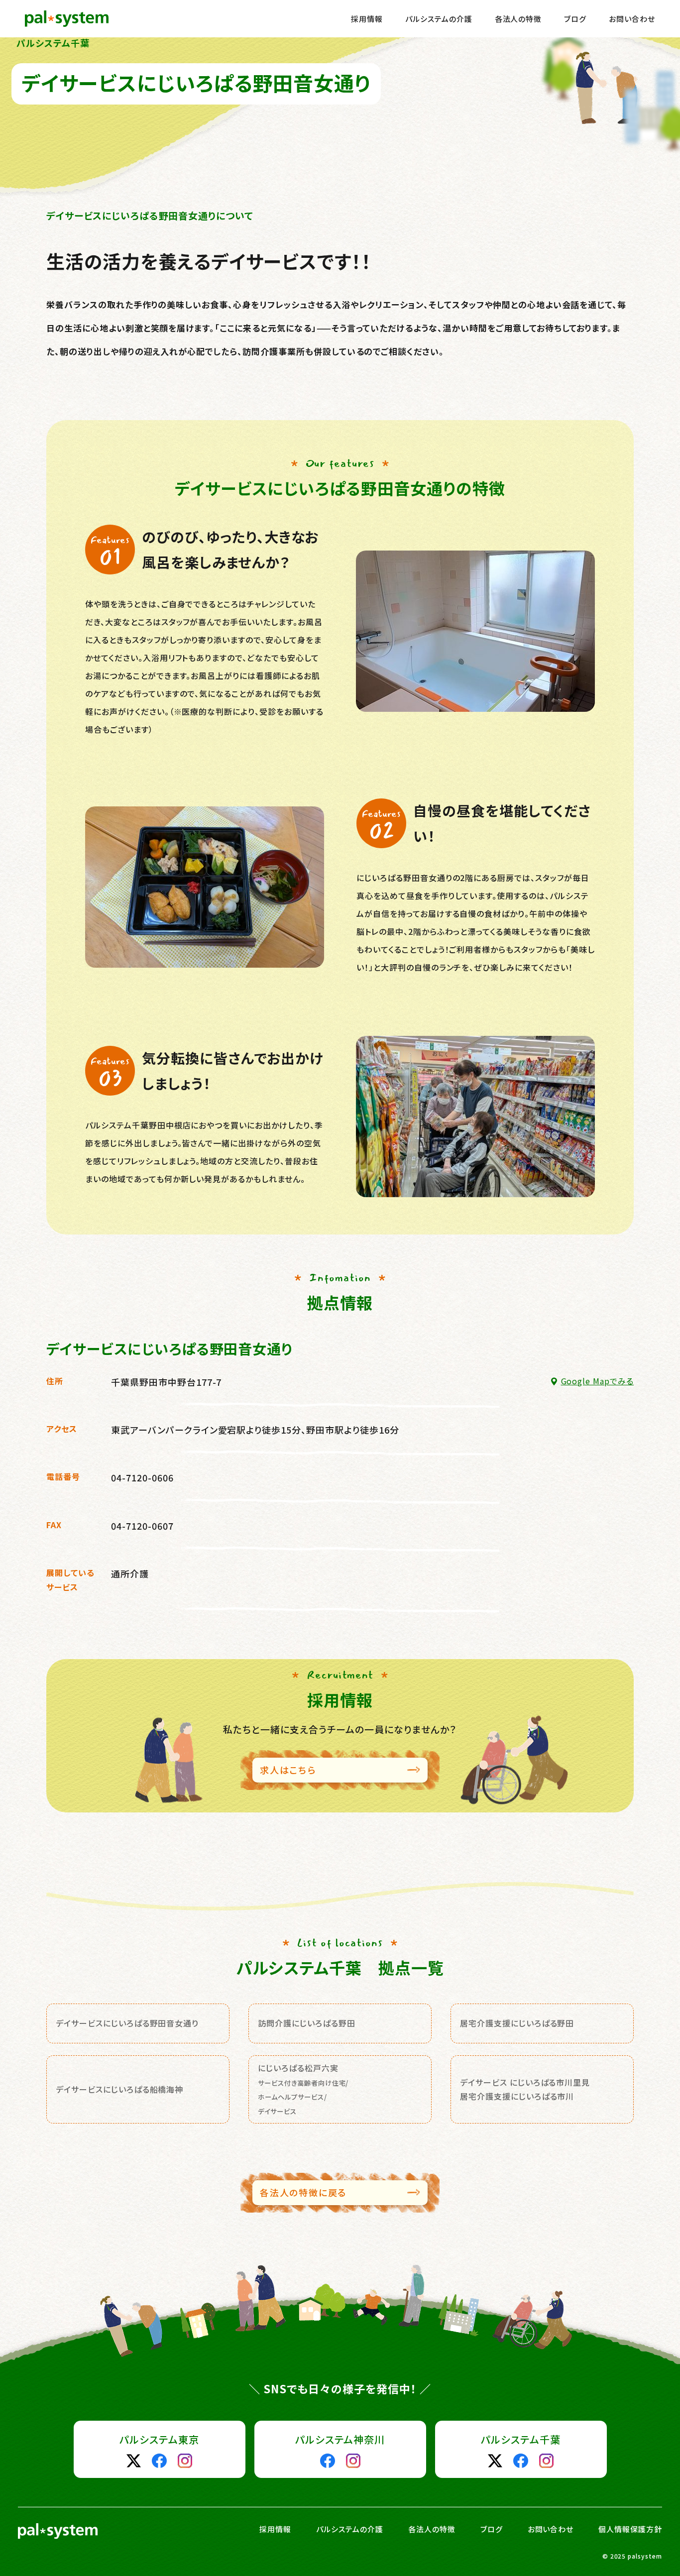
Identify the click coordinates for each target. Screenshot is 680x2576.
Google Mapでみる (597, 1381)
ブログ (575, 19)
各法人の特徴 (518, 19)
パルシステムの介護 (439, 19)
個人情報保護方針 (630, 2529)
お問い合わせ (632, 19)
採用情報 (367, 19)
